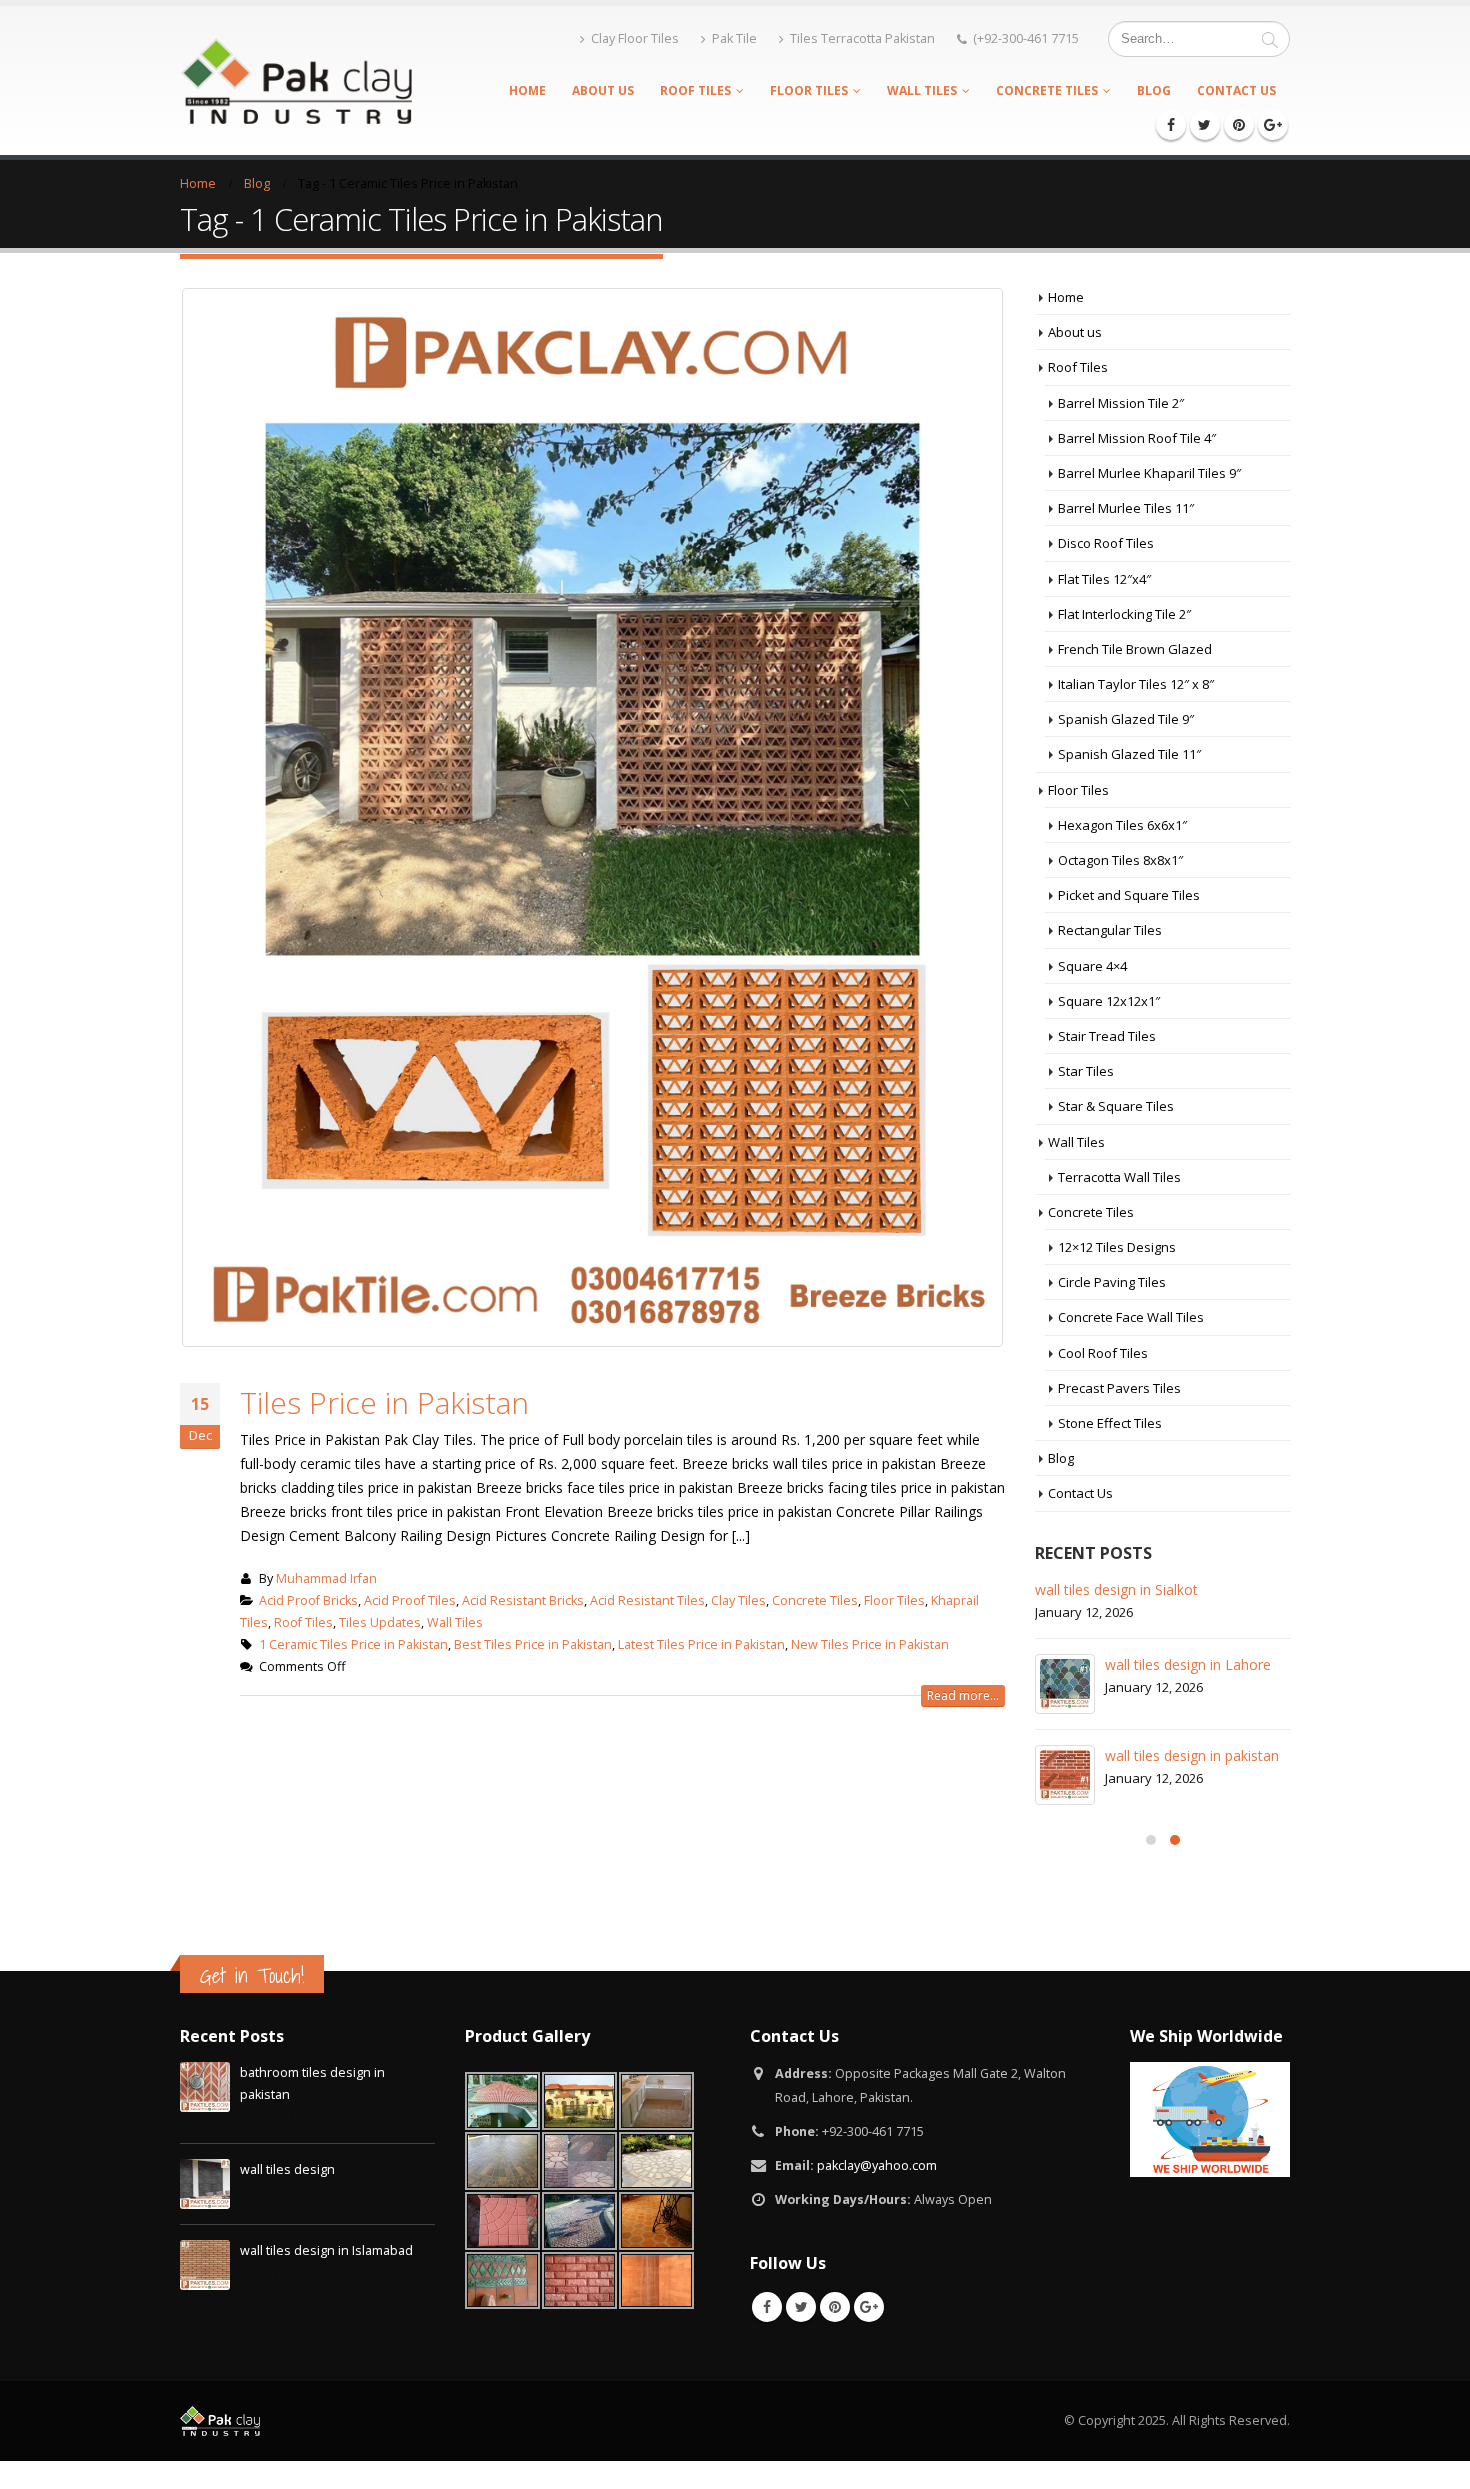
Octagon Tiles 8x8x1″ (1120, 860)
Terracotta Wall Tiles (1119, 1177)
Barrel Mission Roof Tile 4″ (1137, 438)
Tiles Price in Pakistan (384, 1402)
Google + (869, 2307)
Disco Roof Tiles (1106, 543)
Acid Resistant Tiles (647, 1600)
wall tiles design (287, 2169)
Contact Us (1236, 90)
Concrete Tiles (1047, 90)
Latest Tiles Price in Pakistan (701, 1644)
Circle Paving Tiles (1112, 1282)
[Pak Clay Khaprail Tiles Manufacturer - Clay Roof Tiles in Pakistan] (296, 80)
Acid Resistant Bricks (523, 1600)
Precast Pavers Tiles (1119, 1388)
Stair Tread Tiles (1107, 1036)
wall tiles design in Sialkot (1116, 1589)
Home (527, 90)
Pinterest (835, 2307)
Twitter (801, 2307)
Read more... (963, 1695)
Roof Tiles (695, 90)
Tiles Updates (380, 1622)
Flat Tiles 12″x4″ (1104, 579)
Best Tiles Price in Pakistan (533, 1644)
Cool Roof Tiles (1103, 1353)
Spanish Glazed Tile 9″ (1126, 719)
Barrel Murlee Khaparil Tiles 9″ (1149, 473)
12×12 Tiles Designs (1117, 1247)
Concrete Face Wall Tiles (1131, 1317)
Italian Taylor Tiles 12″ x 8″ (1136, 684)
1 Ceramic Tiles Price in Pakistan (353, 1644)
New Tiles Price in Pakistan (870, 1644)
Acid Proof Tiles (410, 1600)
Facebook (767, 2307)
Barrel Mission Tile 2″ (1121, 403)
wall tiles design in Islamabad (326, 2250)
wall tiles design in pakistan (1192, 1755)
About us (603, 90)
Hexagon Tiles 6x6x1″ (1122, 825)
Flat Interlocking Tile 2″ (1124, 614)
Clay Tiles (738, 1600)
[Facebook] (1171, 125)
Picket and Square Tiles (1129, 895)
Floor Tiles (809, 90)
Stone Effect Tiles (1110, 1423)
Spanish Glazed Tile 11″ (1129, 754)
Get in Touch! (252, 1975)
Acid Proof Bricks (308, 1600)
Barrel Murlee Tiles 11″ (1126, 508)
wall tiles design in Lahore (1188, 1664)
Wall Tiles (922, 90)
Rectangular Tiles (1110, 930)
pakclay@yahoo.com (877, 2165)
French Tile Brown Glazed (1135, 649)
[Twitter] (1205, 125)
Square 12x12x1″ (1109, 1001)
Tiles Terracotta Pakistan (862, 38)
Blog (1154, 90)
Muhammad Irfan (326, 1578)
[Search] (1270, 39)
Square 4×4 (1092, 966)
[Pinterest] (1239, 125)
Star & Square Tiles (1116, 1106)
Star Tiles (1086, 1071)
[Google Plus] (1273, 125)
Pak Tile (734, 38)
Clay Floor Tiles (635, 38)
